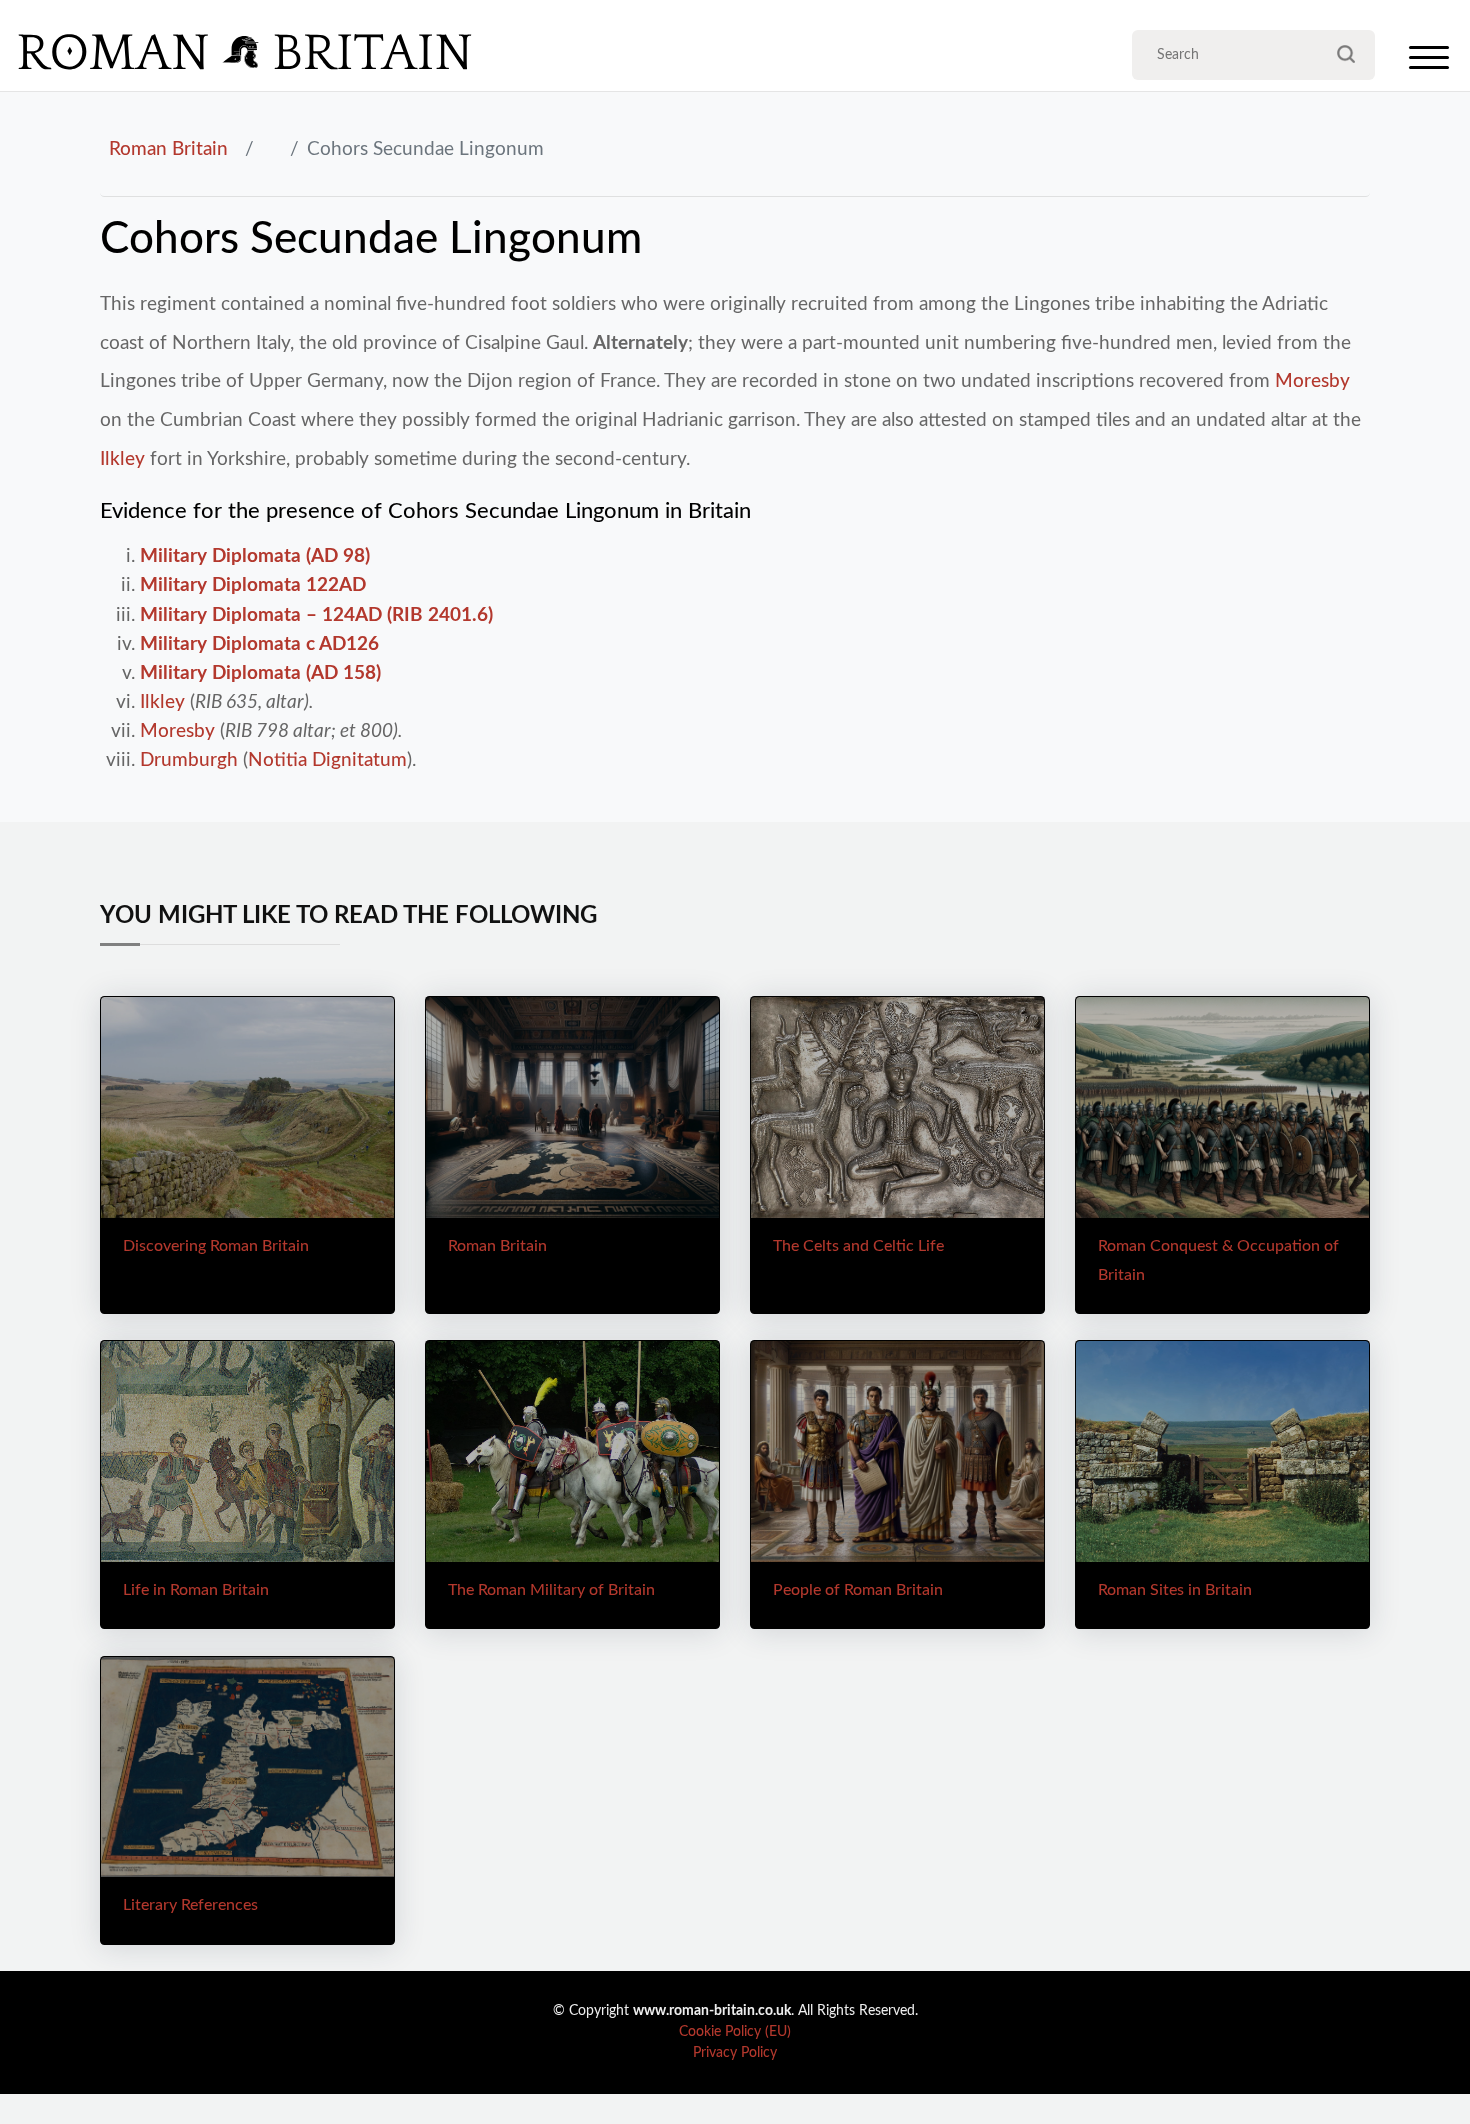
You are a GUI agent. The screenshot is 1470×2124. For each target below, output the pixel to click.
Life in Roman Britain (196, 1590)
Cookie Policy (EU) (735, 2032)
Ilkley (122, 459)
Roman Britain (168, 149)
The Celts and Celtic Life (858, 1246)
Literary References (190, 1905)
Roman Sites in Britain (1175, 1590)
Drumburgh (189, 760)
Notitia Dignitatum (327, 760)
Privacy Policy (735, 2053)
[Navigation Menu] (1429, 62)
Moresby (1312, 381)
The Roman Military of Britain (551, 1590)
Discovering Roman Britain (216, 1246)
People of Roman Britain (858, 1590)
